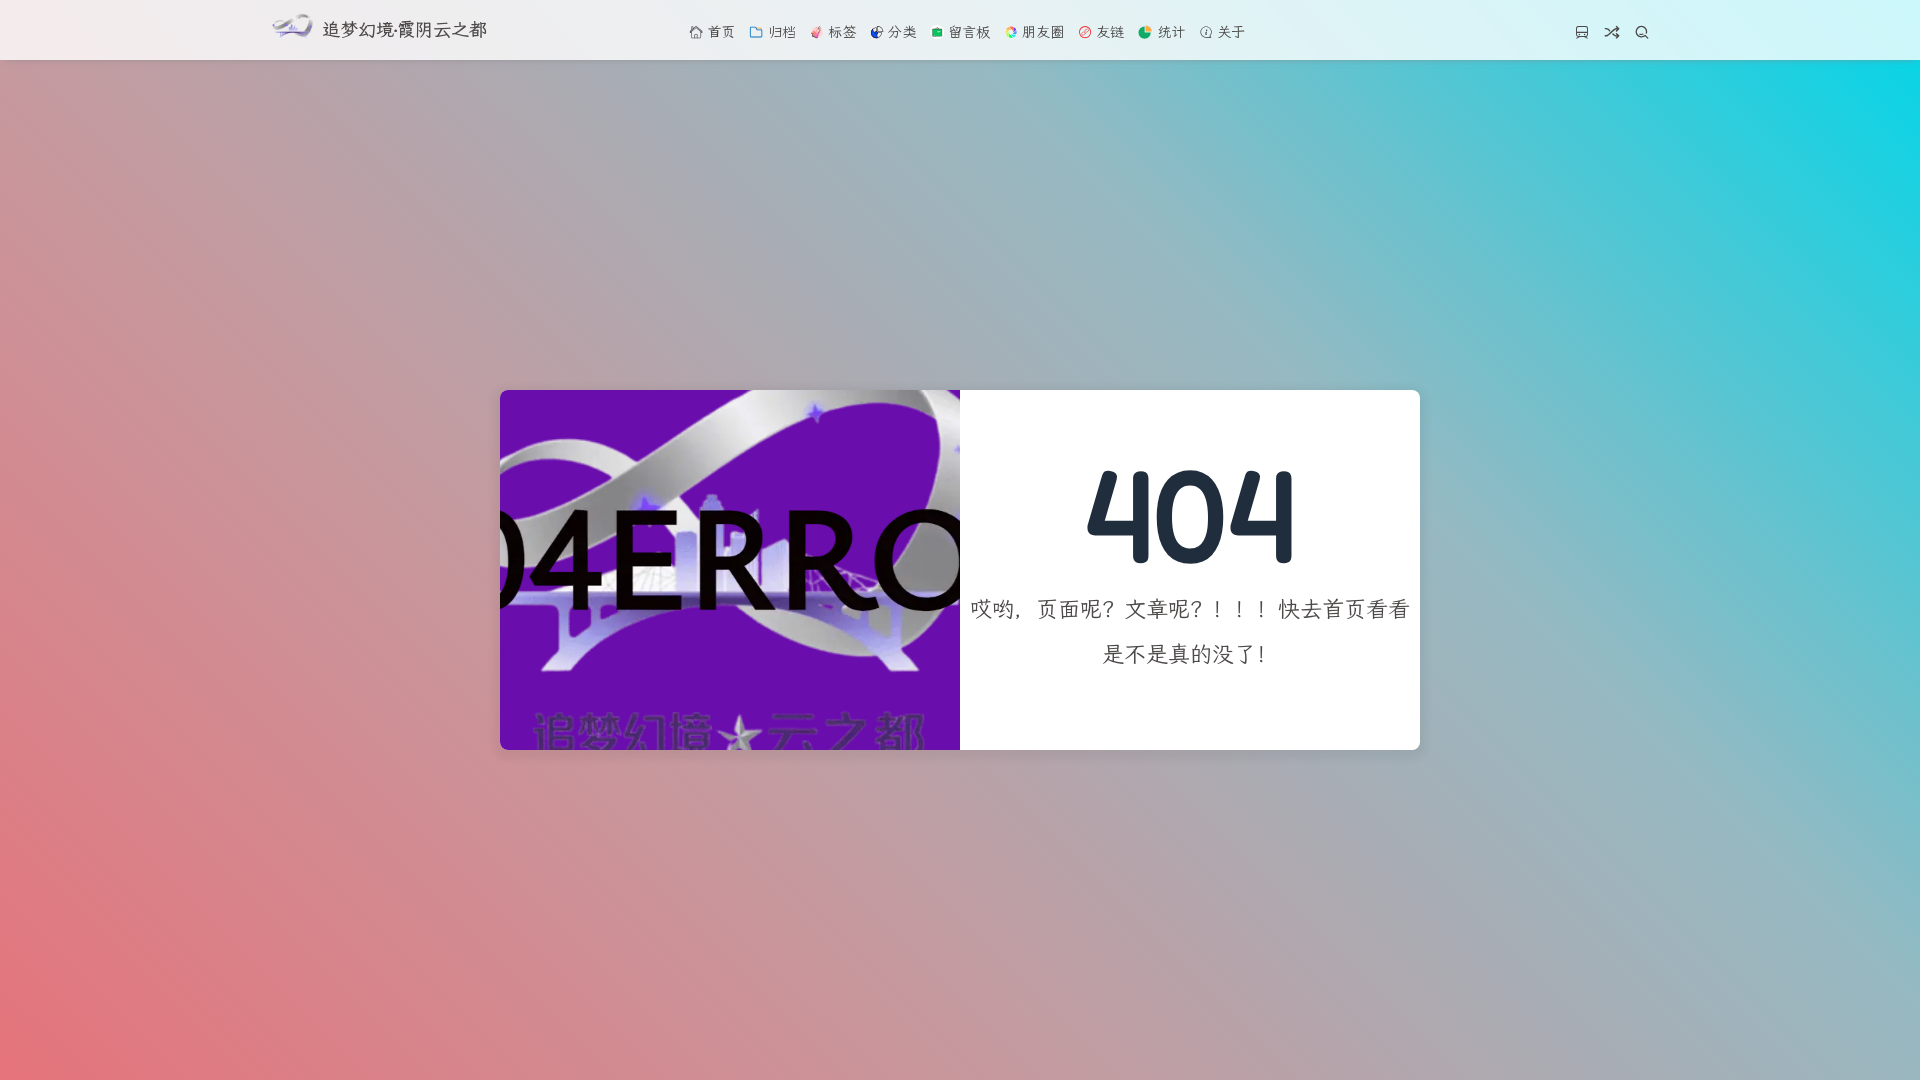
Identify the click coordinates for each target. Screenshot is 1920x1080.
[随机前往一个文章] (1612, 38)
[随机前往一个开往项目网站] (1582, 38)
